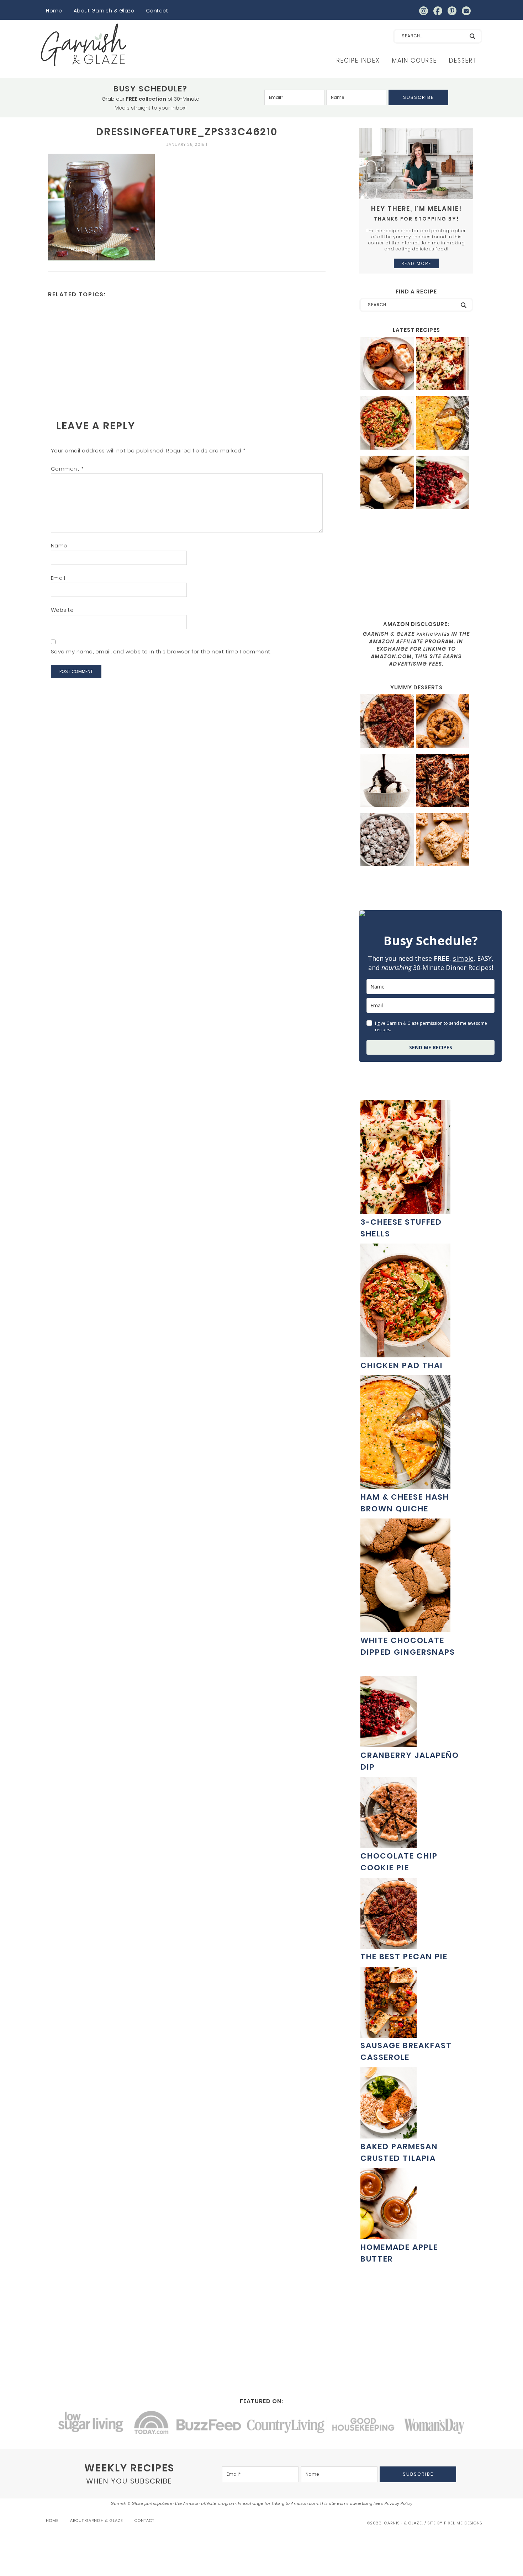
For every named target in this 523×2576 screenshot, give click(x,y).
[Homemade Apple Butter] (389, 2235)
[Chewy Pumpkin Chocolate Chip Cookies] (443, 722)
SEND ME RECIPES (431, 1047)
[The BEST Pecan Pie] (387, 722)
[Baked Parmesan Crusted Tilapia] (389, 2135)
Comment (67, 469)
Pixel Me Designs (463, 2523)
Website (62, 610)
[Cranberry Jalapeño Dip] (443, 483)
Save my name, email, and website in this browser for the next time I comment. (161, 651)
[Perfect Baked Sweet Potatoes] (387, 365)
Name (59, 545)
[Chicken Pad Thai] (387, 424)
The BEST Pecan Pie (404, 1957)
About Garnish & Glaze (104, 11)
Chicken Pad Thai (402, 1365)
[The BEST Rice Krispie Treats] (443, 841)
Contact (157, 11)
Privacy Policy (398, 2503)
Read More (416, 263)
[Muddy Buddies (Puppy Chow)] (387, 841)
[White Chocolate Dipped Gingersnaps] (387, 483)
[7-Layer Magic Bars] (443, 781)
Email (58, 578)
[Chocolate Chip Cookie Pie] (389, 1844)
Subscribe (418, 97)
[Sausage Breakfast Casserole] (389, 2034)
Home (54, 11)
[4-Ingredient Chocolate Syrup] (387, 781)
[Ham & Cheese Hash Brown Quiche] (443, 424)
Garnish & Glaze (84, 45)
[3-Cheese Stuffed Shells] (443, 365)
